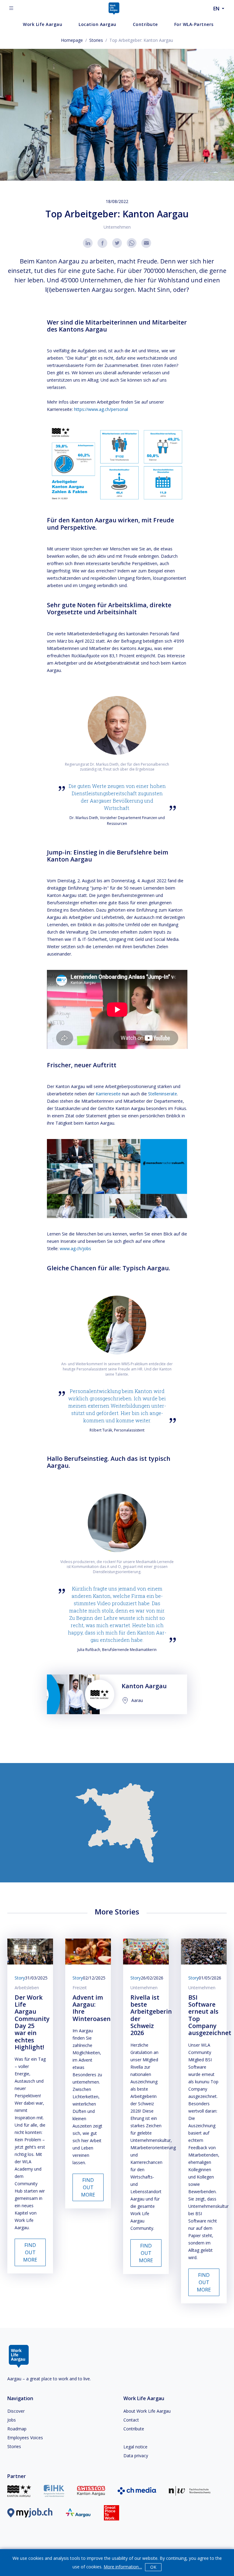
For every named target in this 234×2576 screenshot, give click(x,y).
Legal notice (135, 2447)
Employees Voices (25, 2438)
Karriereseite (108, 1094)
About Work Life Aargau (147, 2411)
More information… (123, 2567)
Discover (16, 2411)
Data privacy (136, 2456)
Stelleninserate (163, 1094)
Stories (96, 40)
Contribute (134, 2429)
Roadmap (17, 2429)
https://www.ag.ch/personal (101, 409)
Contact (131, 2420)
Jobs (12, 2420)
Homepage (72, 40)
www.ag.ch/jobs (75, 1248)
